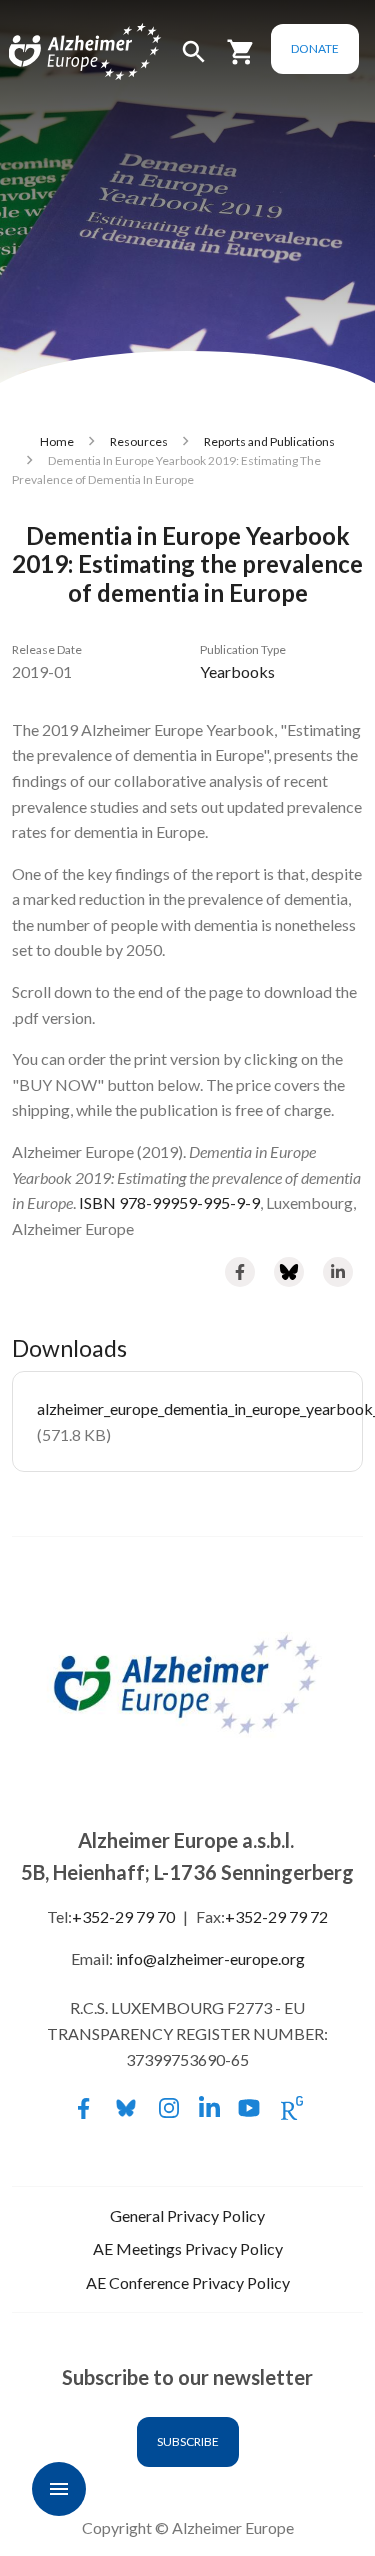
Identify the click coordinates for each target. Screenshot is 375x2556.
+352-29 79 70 (123, 1916)
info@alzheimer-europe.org (210, 1958)
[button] (194, 60)
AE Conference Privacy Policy (188, 2282)
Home (57, 441)
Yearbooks (237, 671)
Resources (139, 441)
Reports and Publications (269, 441)
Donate (315, 48)
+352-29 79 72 (276, 1916)
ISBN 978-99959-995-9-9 (169, 1202)
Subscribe (188, 2441)
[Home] (62, 52)
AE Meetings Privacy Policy (188, 2248)
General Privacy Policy (187, 2215)
